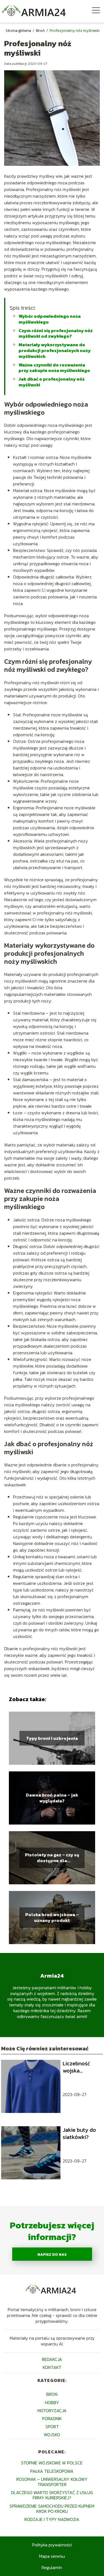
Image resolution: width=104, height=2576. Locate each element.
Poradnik (52, 2419)
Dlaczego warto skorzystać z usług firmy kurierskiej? (52, 2495)
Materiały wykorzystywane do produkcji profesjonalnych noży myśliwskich (55, 350)
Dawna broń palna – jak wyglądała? (52, 1798)
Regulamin (52, 2567)
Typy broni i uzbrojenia (52, 1738)
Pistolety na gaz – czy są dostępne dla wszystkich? (52, 1858)
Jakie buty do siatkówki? (79, 2133)
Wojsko (52, 2435)
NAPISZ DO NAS (52, 2254)
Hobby (52, 2402)
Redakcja (52, 2359)
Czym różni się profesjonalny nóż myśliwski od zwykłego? (56, 333)
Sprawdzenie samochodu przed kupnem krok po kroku (52, 2509)
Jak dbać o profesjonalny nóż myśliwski (52, 382)
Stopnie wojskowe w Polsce (52, 2463)
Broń (41, 31)
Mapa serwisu (52, 2556)
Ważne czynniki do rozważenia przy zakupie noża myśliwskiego (54, 368)
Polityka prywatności (52, 2545)
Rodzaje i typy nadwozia (52, 2519)
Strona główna (19, 31)
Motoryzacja (52, 2410)
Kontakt (52, 2367)
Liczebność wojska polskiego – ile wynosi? (81, 2067)
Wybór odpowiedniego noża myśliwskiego (50, 319)
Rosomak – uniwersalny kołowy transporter (52, 2482)
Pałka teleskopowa (52, 2471)
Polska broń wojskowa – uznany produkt (52, 1918)
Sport (52, 2427)
